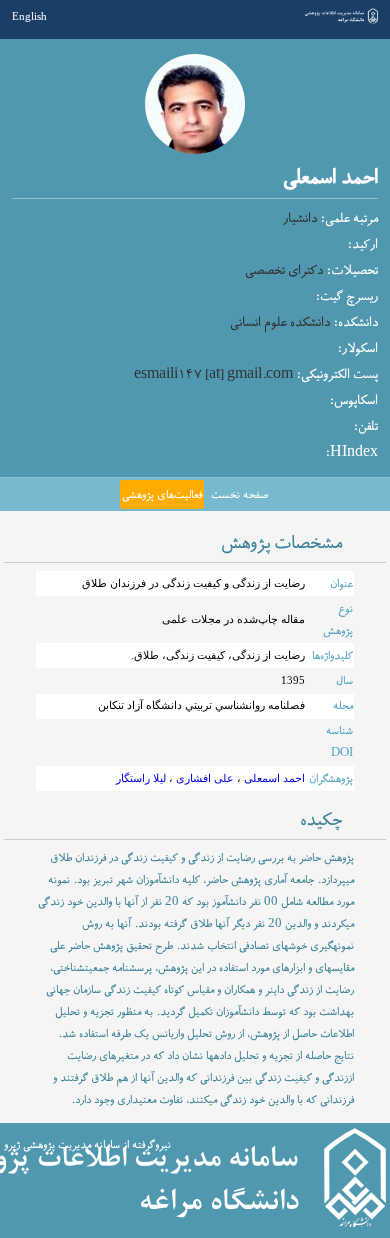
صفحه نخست (239, 495)
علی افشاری (203, 778)
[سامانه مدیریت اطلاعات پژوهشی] (341, 22)
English (29, 16)
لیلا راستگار (141, 778)
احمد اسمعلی (273, 778)
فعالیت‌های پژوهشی (162, 495)
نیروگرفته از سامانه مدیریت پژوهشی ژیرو (87, 1145)
